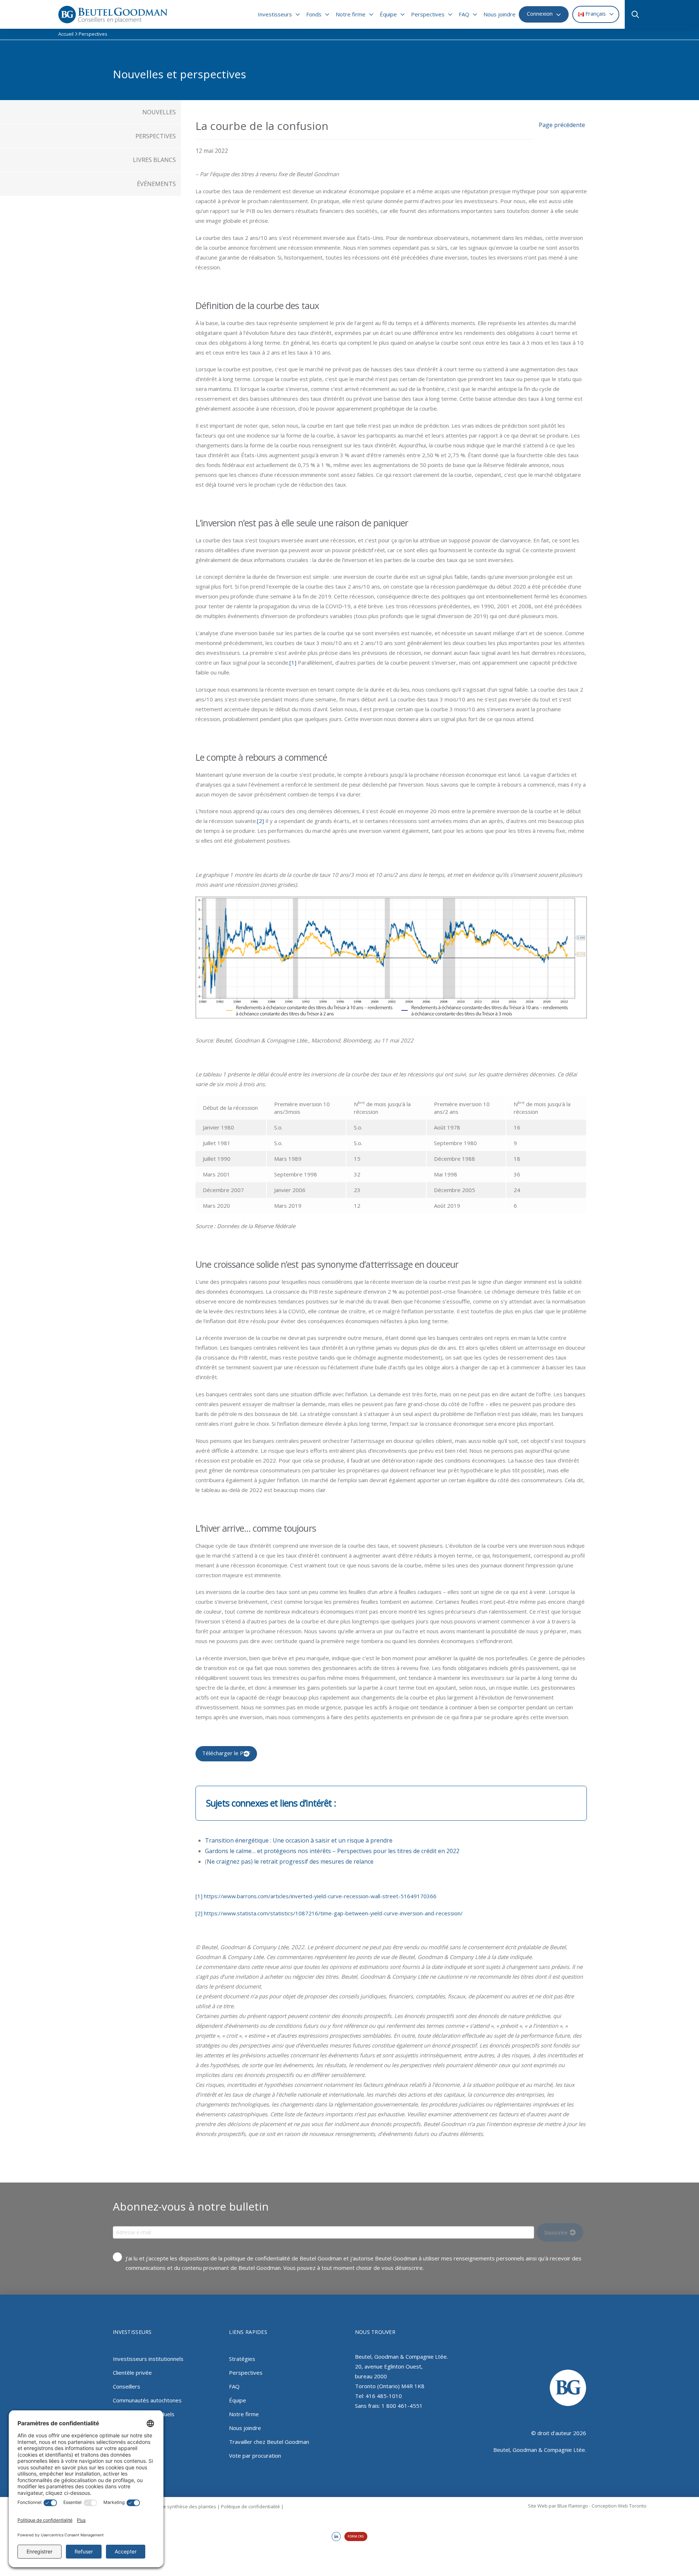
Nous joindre (245, 2428)
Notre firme (244, 2414)
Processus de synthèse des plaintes (176, 2506)
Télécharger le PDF (226, 1753)
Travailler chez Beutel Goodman (269, 2442)
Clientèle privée (132, 2373)
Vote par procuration (255, 2456)
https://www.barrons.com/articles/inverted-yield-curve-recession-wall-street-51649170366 (320, 1896)
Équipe (238, 2400)
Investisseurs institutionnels (148, 2359)
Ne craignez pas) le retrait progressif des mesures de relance (290, 1861)
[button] (633, 15)
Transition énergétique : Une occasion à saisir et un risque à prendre (299, 1840)
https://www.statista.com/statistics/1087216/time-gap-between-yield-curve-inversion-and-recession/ (333, 1913)
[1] (293, 662)
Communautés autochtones (147, 2400)
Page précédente (562, 125)
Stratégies (242, 2359)
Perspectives (246, 2373)
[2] (260, 821)
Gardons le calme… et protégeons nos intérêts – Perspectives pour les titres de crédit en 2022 (332, 1851)
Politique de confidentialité (250, 2506)
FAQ (234, 2386)
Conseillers (127, 2386)
